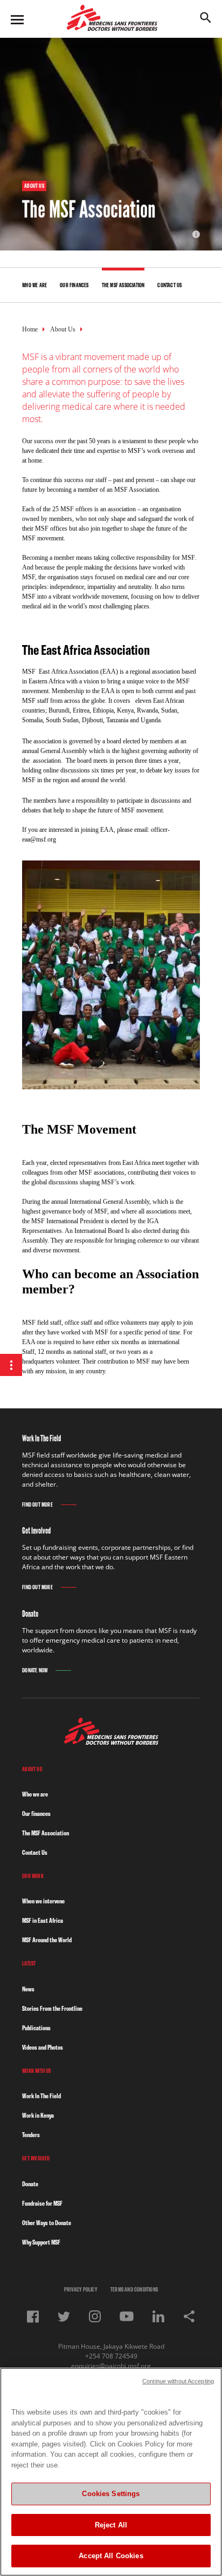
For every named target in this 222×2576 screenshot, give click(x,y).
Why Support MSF (41, 2242)
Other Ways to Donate (47, 2223)
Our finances (36, 1814)
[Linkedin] (158, 2316)
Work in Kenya (38, 2115)
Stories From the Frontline (52, 2008)
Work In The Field (41, 2096)
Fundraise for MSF (42, 2203)
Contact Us (35, 1852)
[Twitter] (64, 2317)
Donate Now (35, 1670)
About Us (63, 329)
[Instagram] (95, 2316)
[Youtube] (127, 2316)
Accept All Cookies (111, 2556)
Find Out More (37, 1505)
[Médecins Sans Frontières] (111, 1742)
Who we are (35, 1794)
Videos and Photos (43, 2047)
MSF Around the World (47, 1940)
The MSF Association (46, 1833)
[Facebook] (33, 2317)
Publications (36, 2028)
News (28, 1989)
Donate (30, 2184)
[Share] (189, 2316)
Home (30, 329)
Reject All (111, 2525)
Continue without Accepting (178, 2381)
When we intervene (43, 1901)
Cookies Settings (111, 2494)
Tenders (31, 2135)
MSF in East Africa (43, 1920)
